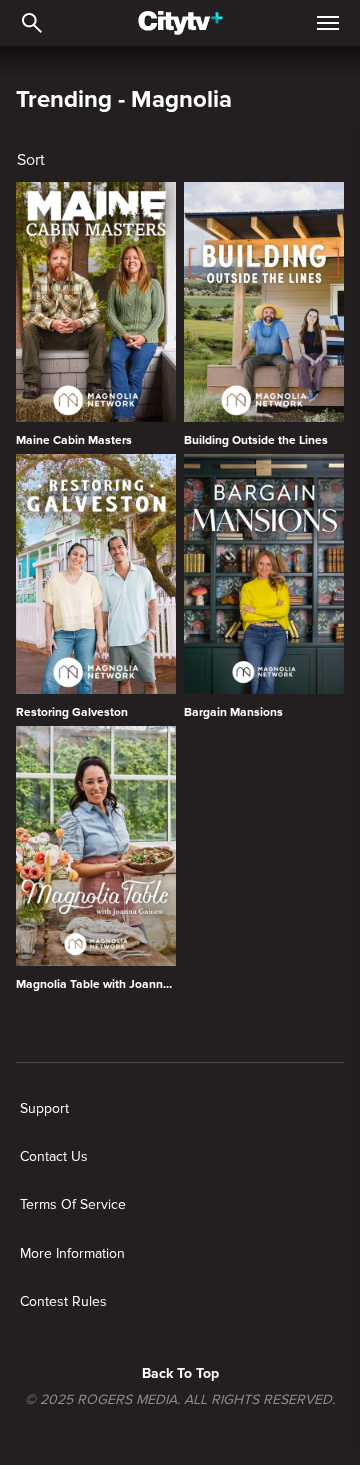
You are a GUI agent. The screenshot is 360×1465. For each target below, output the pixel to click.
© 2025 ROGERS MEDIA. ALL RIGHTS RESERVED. (180, 1400)
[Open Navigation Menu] (328, 23)
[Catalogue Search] (32, 23)
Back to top (180, 1373)
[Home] (180, 23)
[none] (44, 1109)
